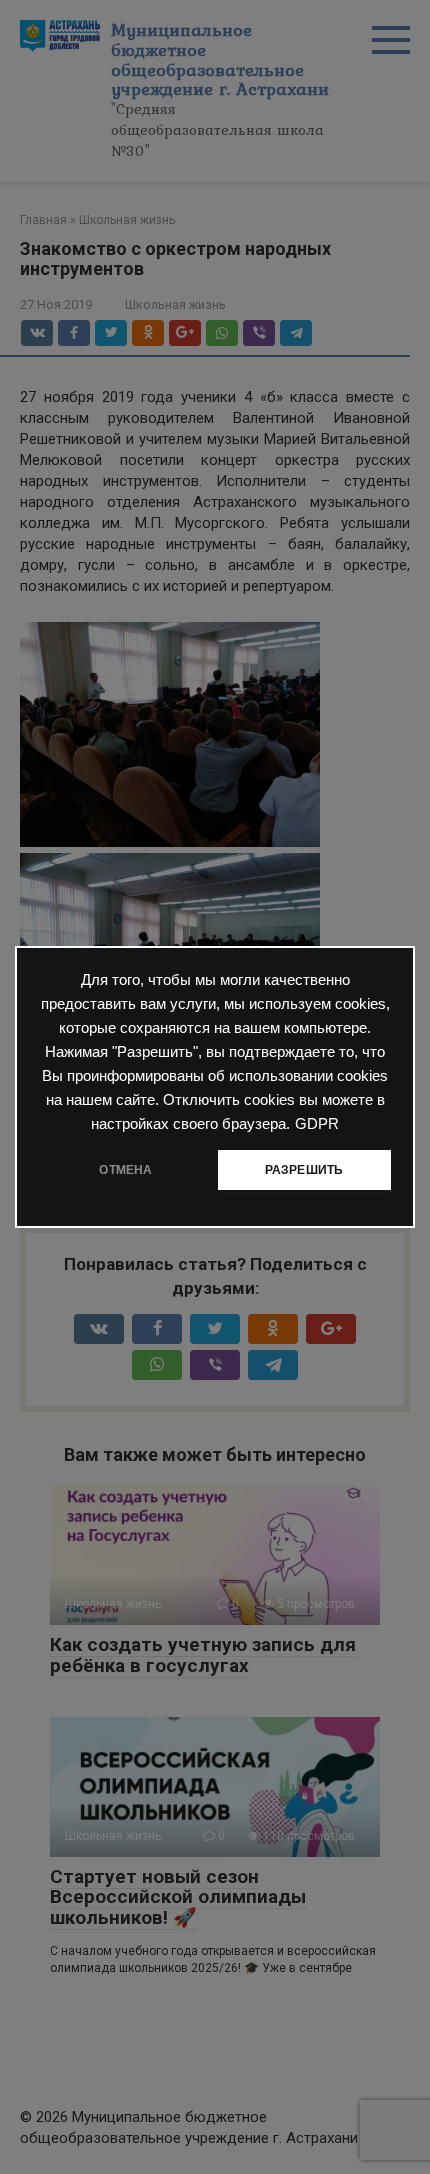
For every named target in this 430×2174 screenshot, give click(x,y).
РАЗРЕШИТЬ (304, 1170)
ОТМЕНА (125, 1170)
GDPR (317, 1124)
